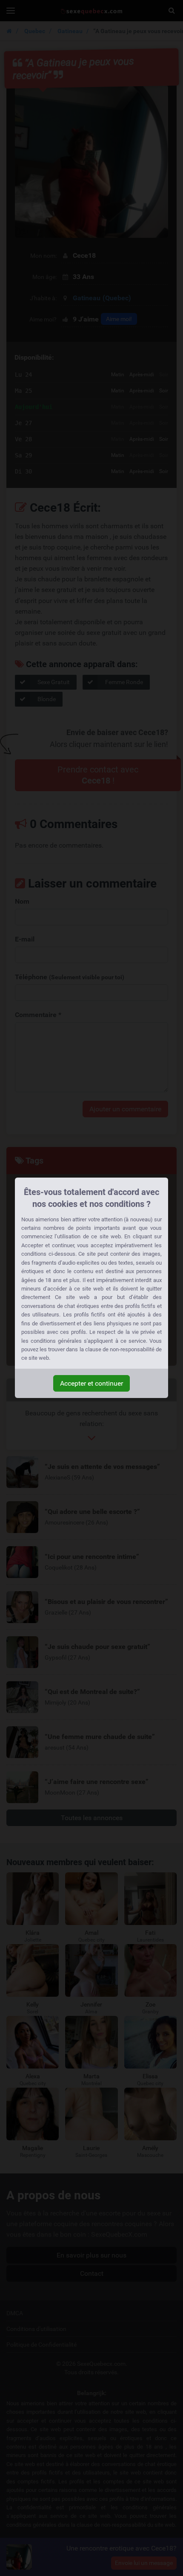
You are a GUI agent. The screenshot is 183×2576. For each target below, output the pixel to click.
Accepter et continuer (91, 1383)
